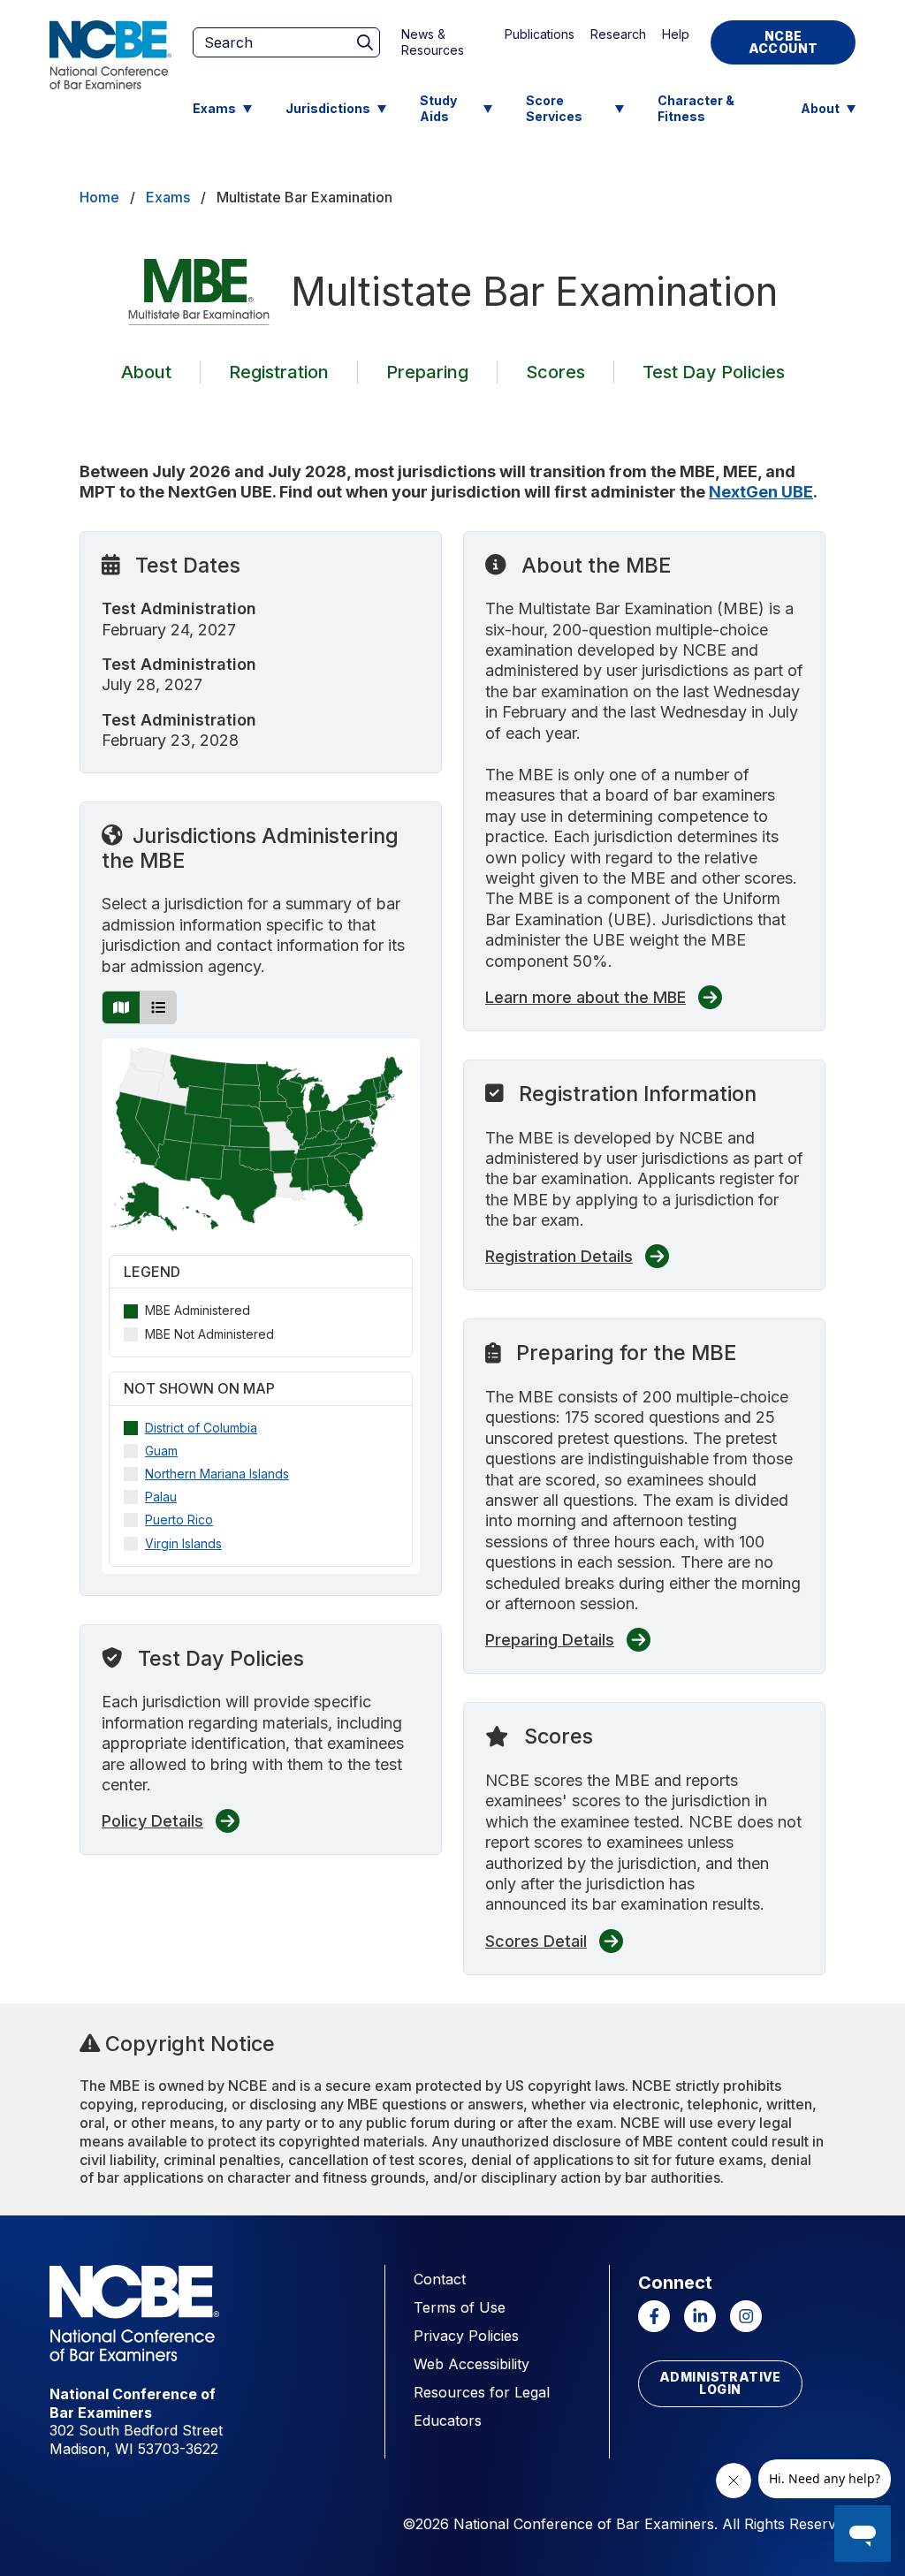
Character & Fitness (696, 108)
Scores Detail (536, 1941)
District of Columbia (201, 1428)
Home (99, 197)
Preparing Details (550, 1640)
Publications (540, 34)
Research (618, 34)
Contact (440, 2279)
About (820, 108)
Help (676, 34)
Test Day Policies (714, 372)
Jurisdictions (328, 108)
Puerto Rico (179, 1520)
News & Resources (433, 42)
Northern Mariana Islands (217, 1474)
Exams (214, 108)
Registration (279, 372)
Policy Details (152, 1821)
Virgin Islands (183, 1543)
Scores (555, 372)
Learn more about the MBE (586, 997)
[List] (158, 1007)
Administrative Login (720, 2383)
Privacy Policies (466, 2336)
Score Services (554, 108)
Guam (161, 1451)
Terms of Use (460, 2307)
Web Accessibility (472, 2364)
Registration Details (559, 1256)
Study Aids (438, 108)
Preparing (427, 372)
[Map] (121, 1007)
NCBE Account (783, 42)
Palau (161, 1497)
